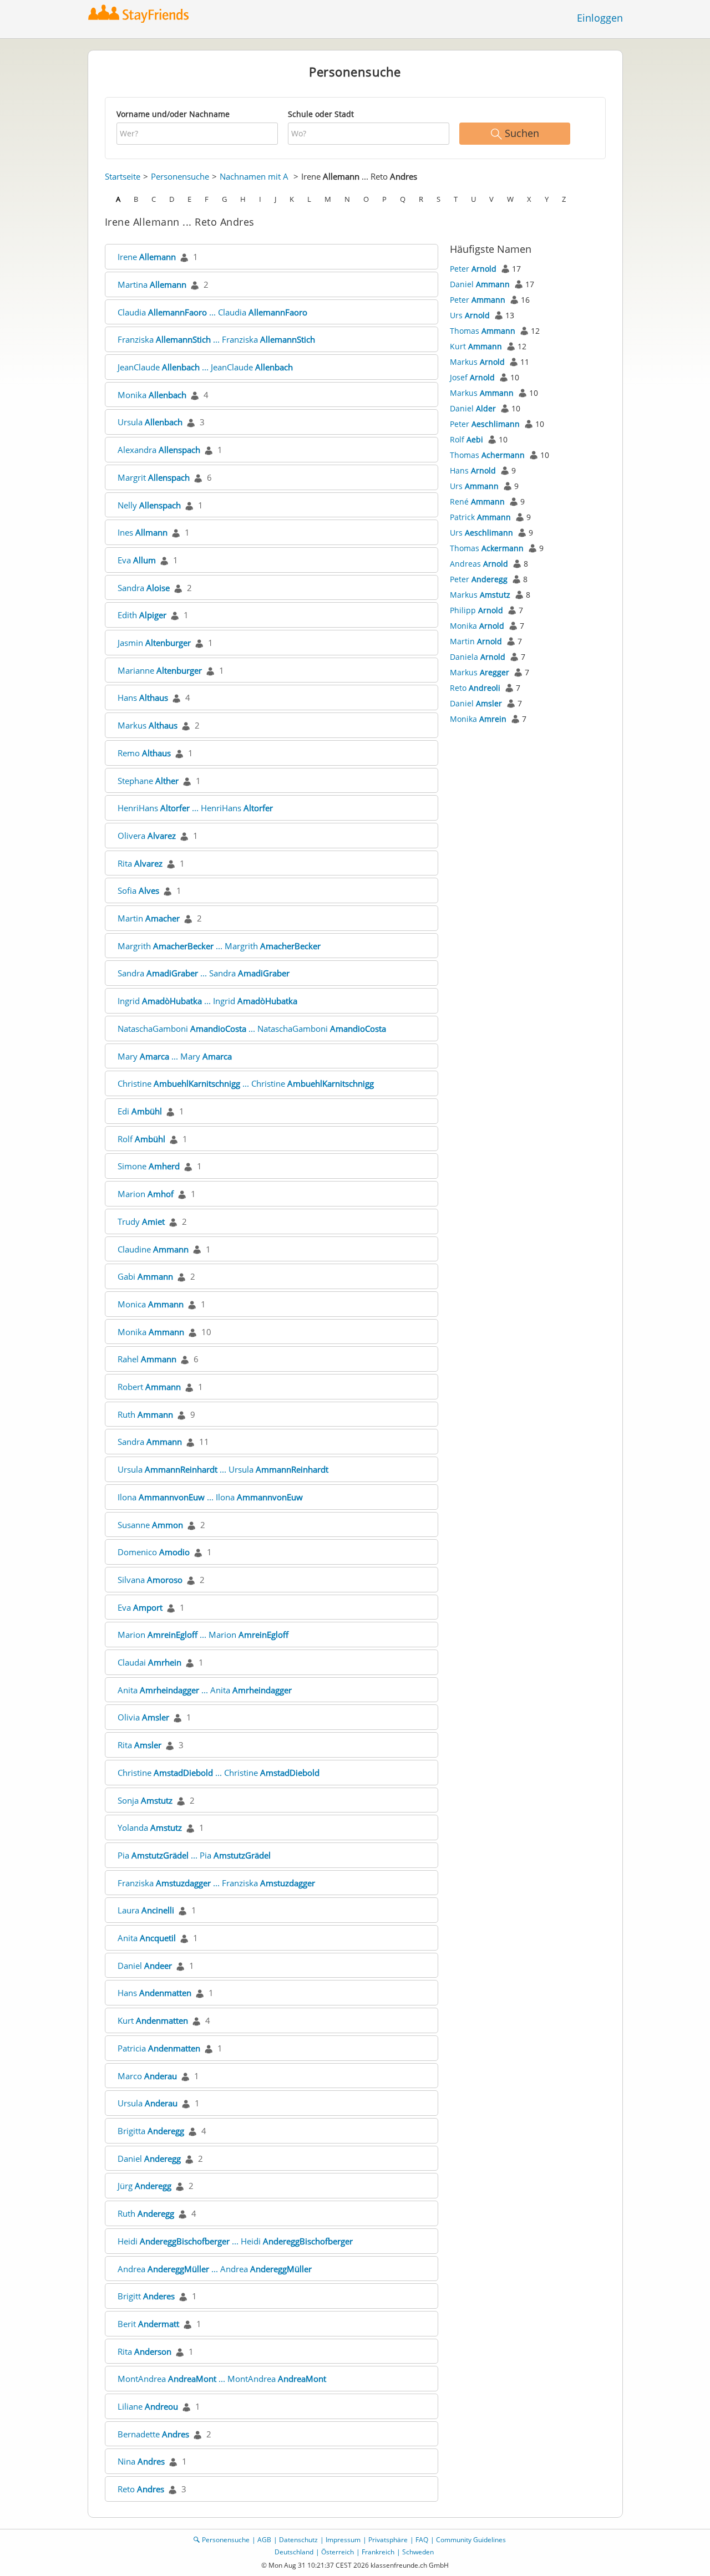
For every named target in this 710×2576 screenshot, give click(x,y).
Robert (149, 1387)
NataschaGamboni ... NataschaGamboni (252, 1029)
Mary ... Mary (175, 1056)
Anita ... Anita (205, 1690)
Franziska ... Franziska (216, 339)
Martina (152, 284)
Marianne (160, 670)
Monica (151, 1304)
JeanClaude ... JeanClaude (205, 367)
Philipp (476, 610)
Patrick (480, 517)
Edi (140, 1111)
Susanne (150, 1525)
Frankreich (378, 2552)
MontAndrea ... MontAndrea (222, 2379)
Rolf (141, 1139)
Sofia (138, 890)
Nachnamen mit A (254, 176)
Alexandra (159, 450)
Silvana (150, 1580)
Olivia (143, 1717)
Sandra (144, 588)
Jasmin (154, 643)
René (477, 502)
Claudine (153, 1249)
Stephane (148, 781)
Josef (472, 377)
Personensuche (180, 176)
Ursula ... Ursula (223, 1469)
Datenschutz (298, 2540)
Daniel (145, 1966)
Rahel (147, 1359)
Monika (152, 395)
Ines (143, 532)
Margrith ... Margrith (219, 946)
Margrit (154, 477)
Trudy (141, 1221)
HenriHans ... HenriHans (195, 808)
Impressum (343, 2540)
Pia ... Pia (194, 1855)
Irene (147, 257)
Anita (147, 1938)
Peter (473, 269)
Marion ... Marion (203, 1635)
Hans (143, 698)
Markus (148, 725)
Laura (146, 1910)
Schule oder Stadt (321, 114)
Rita (140, 863)
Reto (141, 2489)
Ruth (145, 1414)
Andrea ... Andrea (215, 2269)
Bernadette (153, 2434)
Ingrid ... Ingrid (207, 1001)
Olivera (147, 836)
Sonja (145, 1800)
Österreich (338, 2552)
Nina (141, 2461)
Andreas (479, 564)
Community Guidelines (471, 2540)
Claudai (149, 1662)
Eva (137, 560)
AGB (264, 2540)
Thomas (483, 331)
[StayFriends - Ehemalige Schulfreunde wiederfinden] (141, 14)
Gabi (145, 1276)
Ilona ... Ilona (210, 1497)
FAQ (422, 2540)
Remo (144, 753)
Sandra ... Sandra (204, 973)
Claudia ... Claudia (212, 312)
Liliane (148, 2406)
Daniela (478, 657)
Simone (149, 1166)
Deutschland (294, 2552)
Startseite (123, 176)
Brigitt (146, 2296)
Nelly (149, 505)
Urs (470, 315)
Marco (147, 2076)
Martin (149, 918)
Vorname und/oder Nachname (173, 114)
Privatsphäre (388, 2540)
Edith (142, 615)
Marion (146, 1194)
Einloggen (600, 18)
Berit (148, 2324)
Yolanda (150, 1827)
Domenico (154, 1552)
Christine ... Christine (246, 1083)
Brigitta (151, 2131)
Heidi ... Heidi (235, 2241)
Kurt (153, 2020)
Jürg (144, 2186)
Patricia (159, 2048)
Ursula (150, 422)
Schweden (418, 2552)
